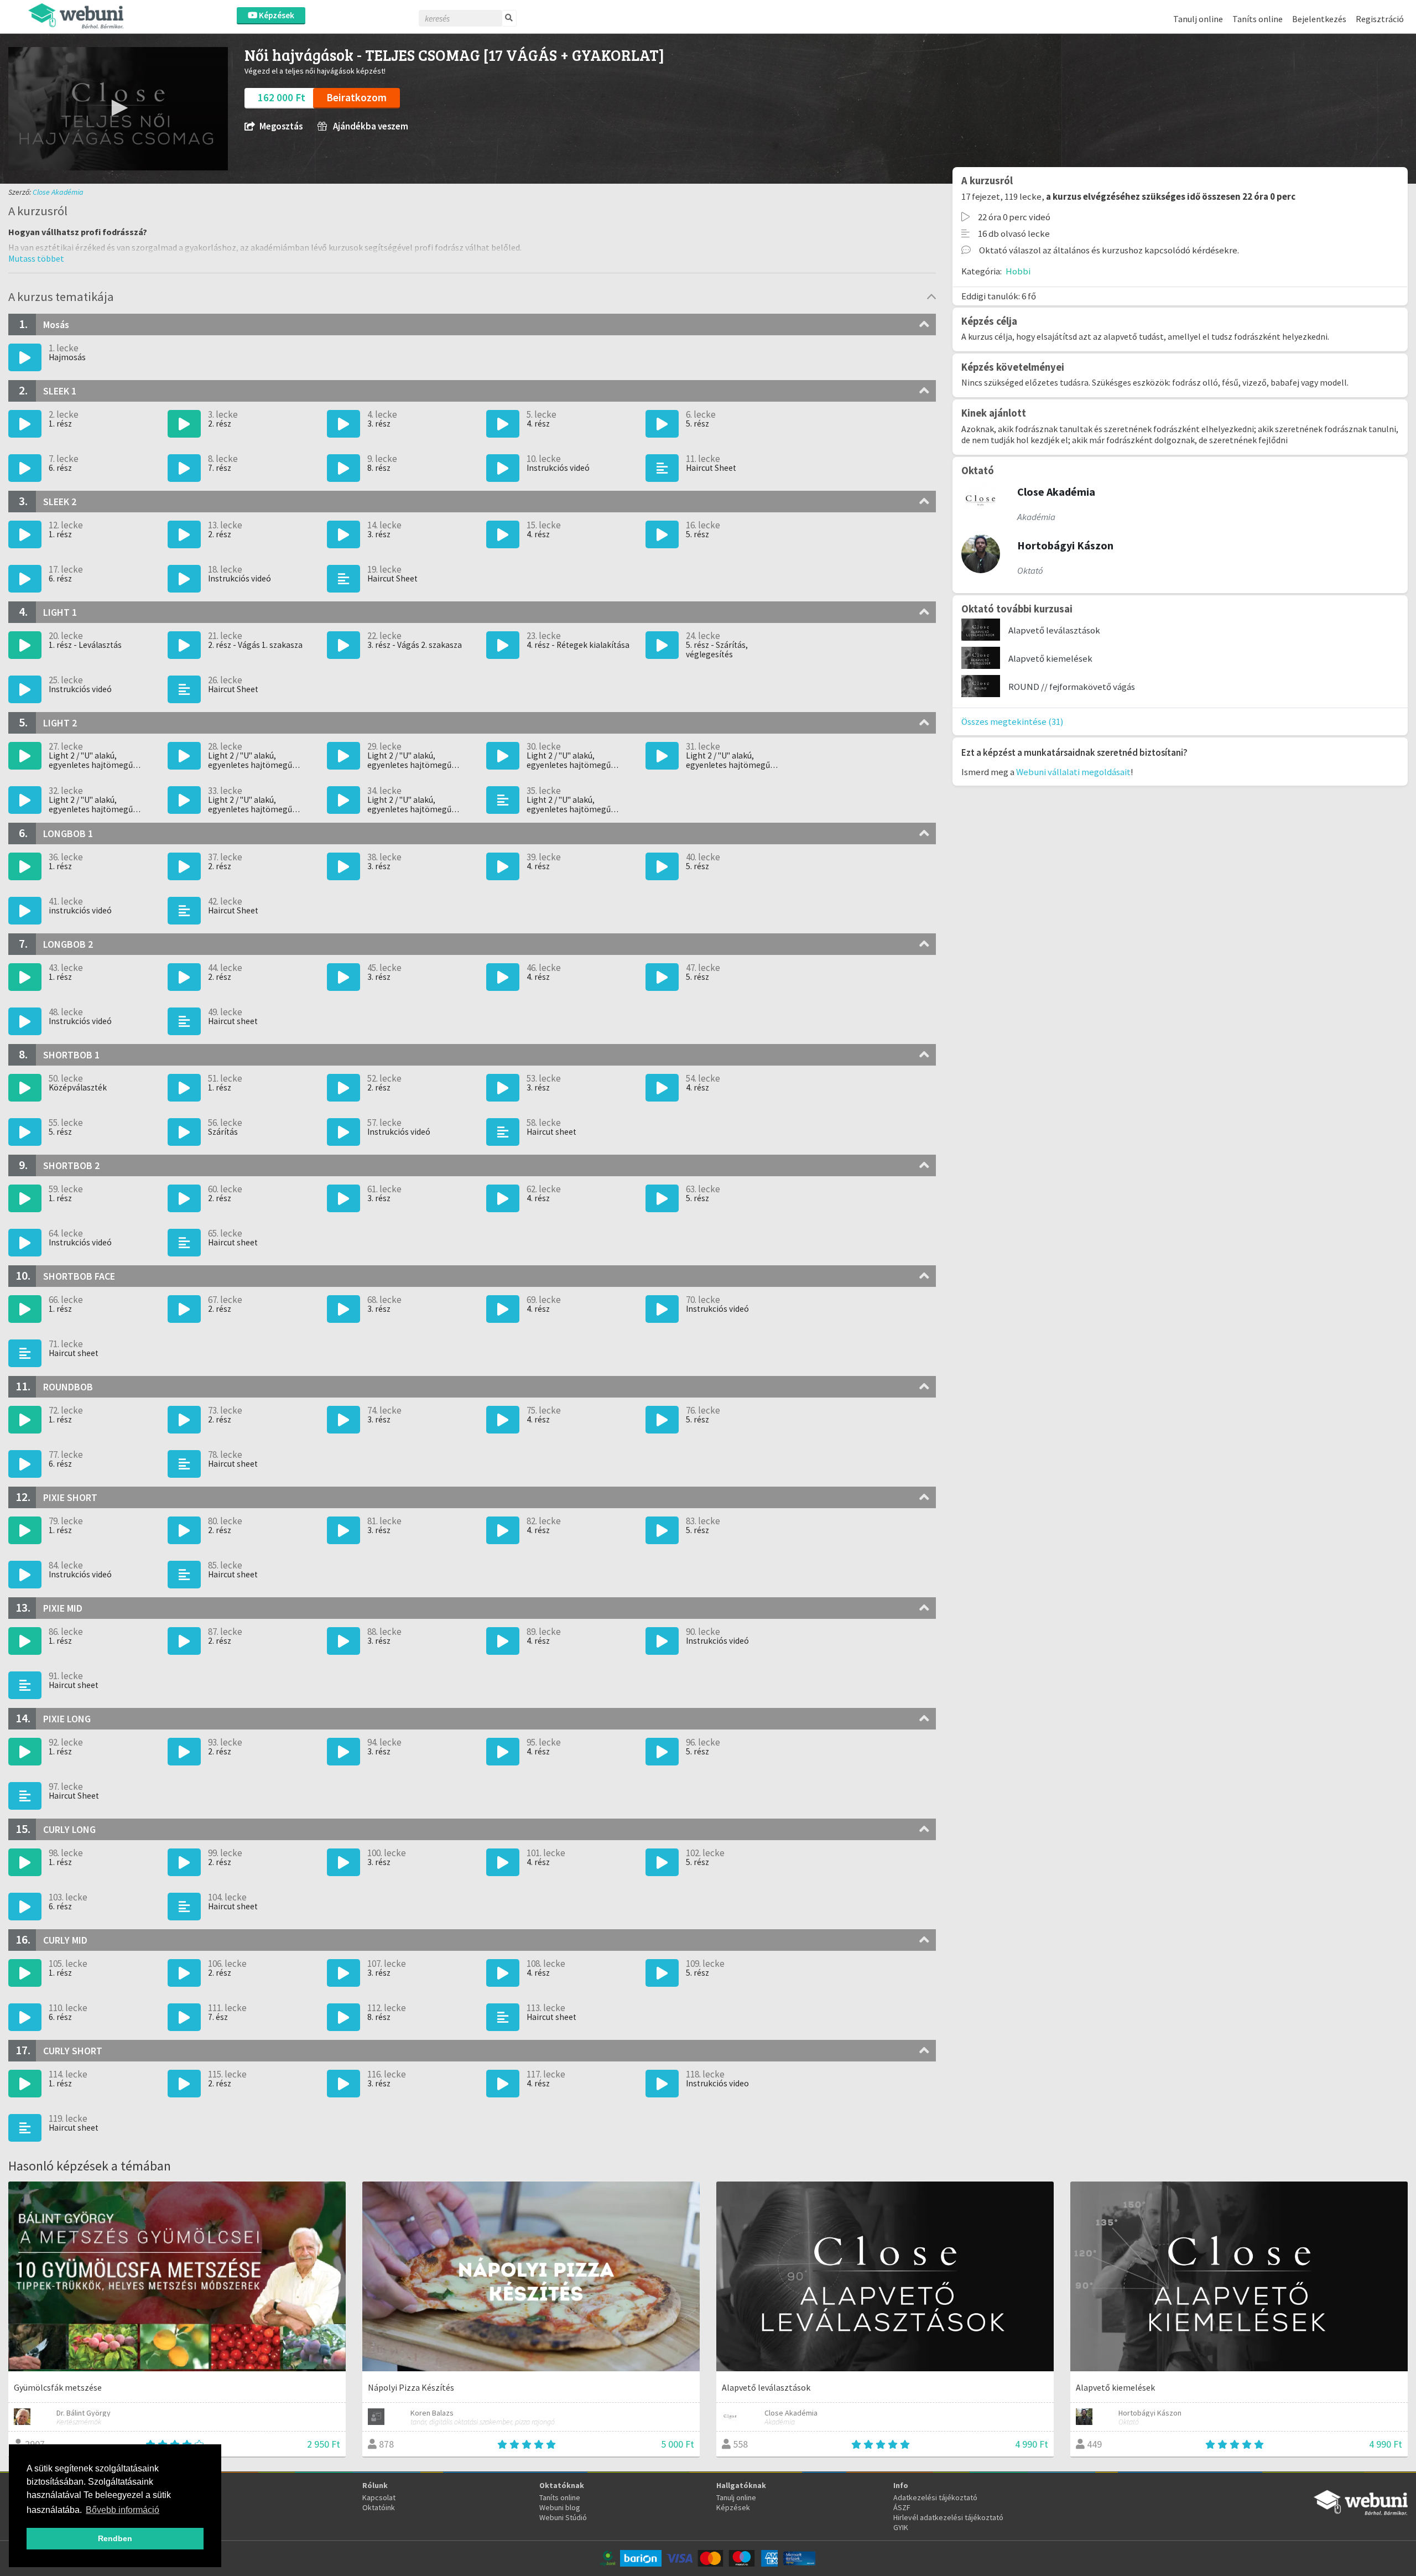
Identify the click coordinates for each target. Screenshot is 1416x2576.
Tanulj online (1198, 19)
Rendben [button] (115, 2538)
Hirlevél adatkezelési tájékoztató (948, 2517)
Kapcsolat (379, 2497)
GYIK (901, 2527)
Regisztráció (1380, 19)
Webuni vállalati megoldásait (1073, 772)
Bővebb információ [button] (123, 2510)
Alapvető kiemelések (1050, 658)
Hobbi (1018, 271)
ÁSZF (902, 2507)
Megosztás (281, 126)
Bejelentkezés (1319, 19)
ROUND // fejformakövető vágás (1072, 687)
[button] (118, 108)
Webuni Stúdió (563, 2517)
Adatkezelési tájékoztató (935, 2497)
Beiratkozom (356, 97)
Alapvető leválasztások (1054, 630)
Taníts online (1258, 19)
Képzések (276, 15)
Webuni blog (560, 2507)
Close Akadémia (58, 192)
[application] (118, 109)
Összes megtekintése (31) (1012, 721)
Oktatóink (379, 2507)
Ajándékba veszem (370, 126)
